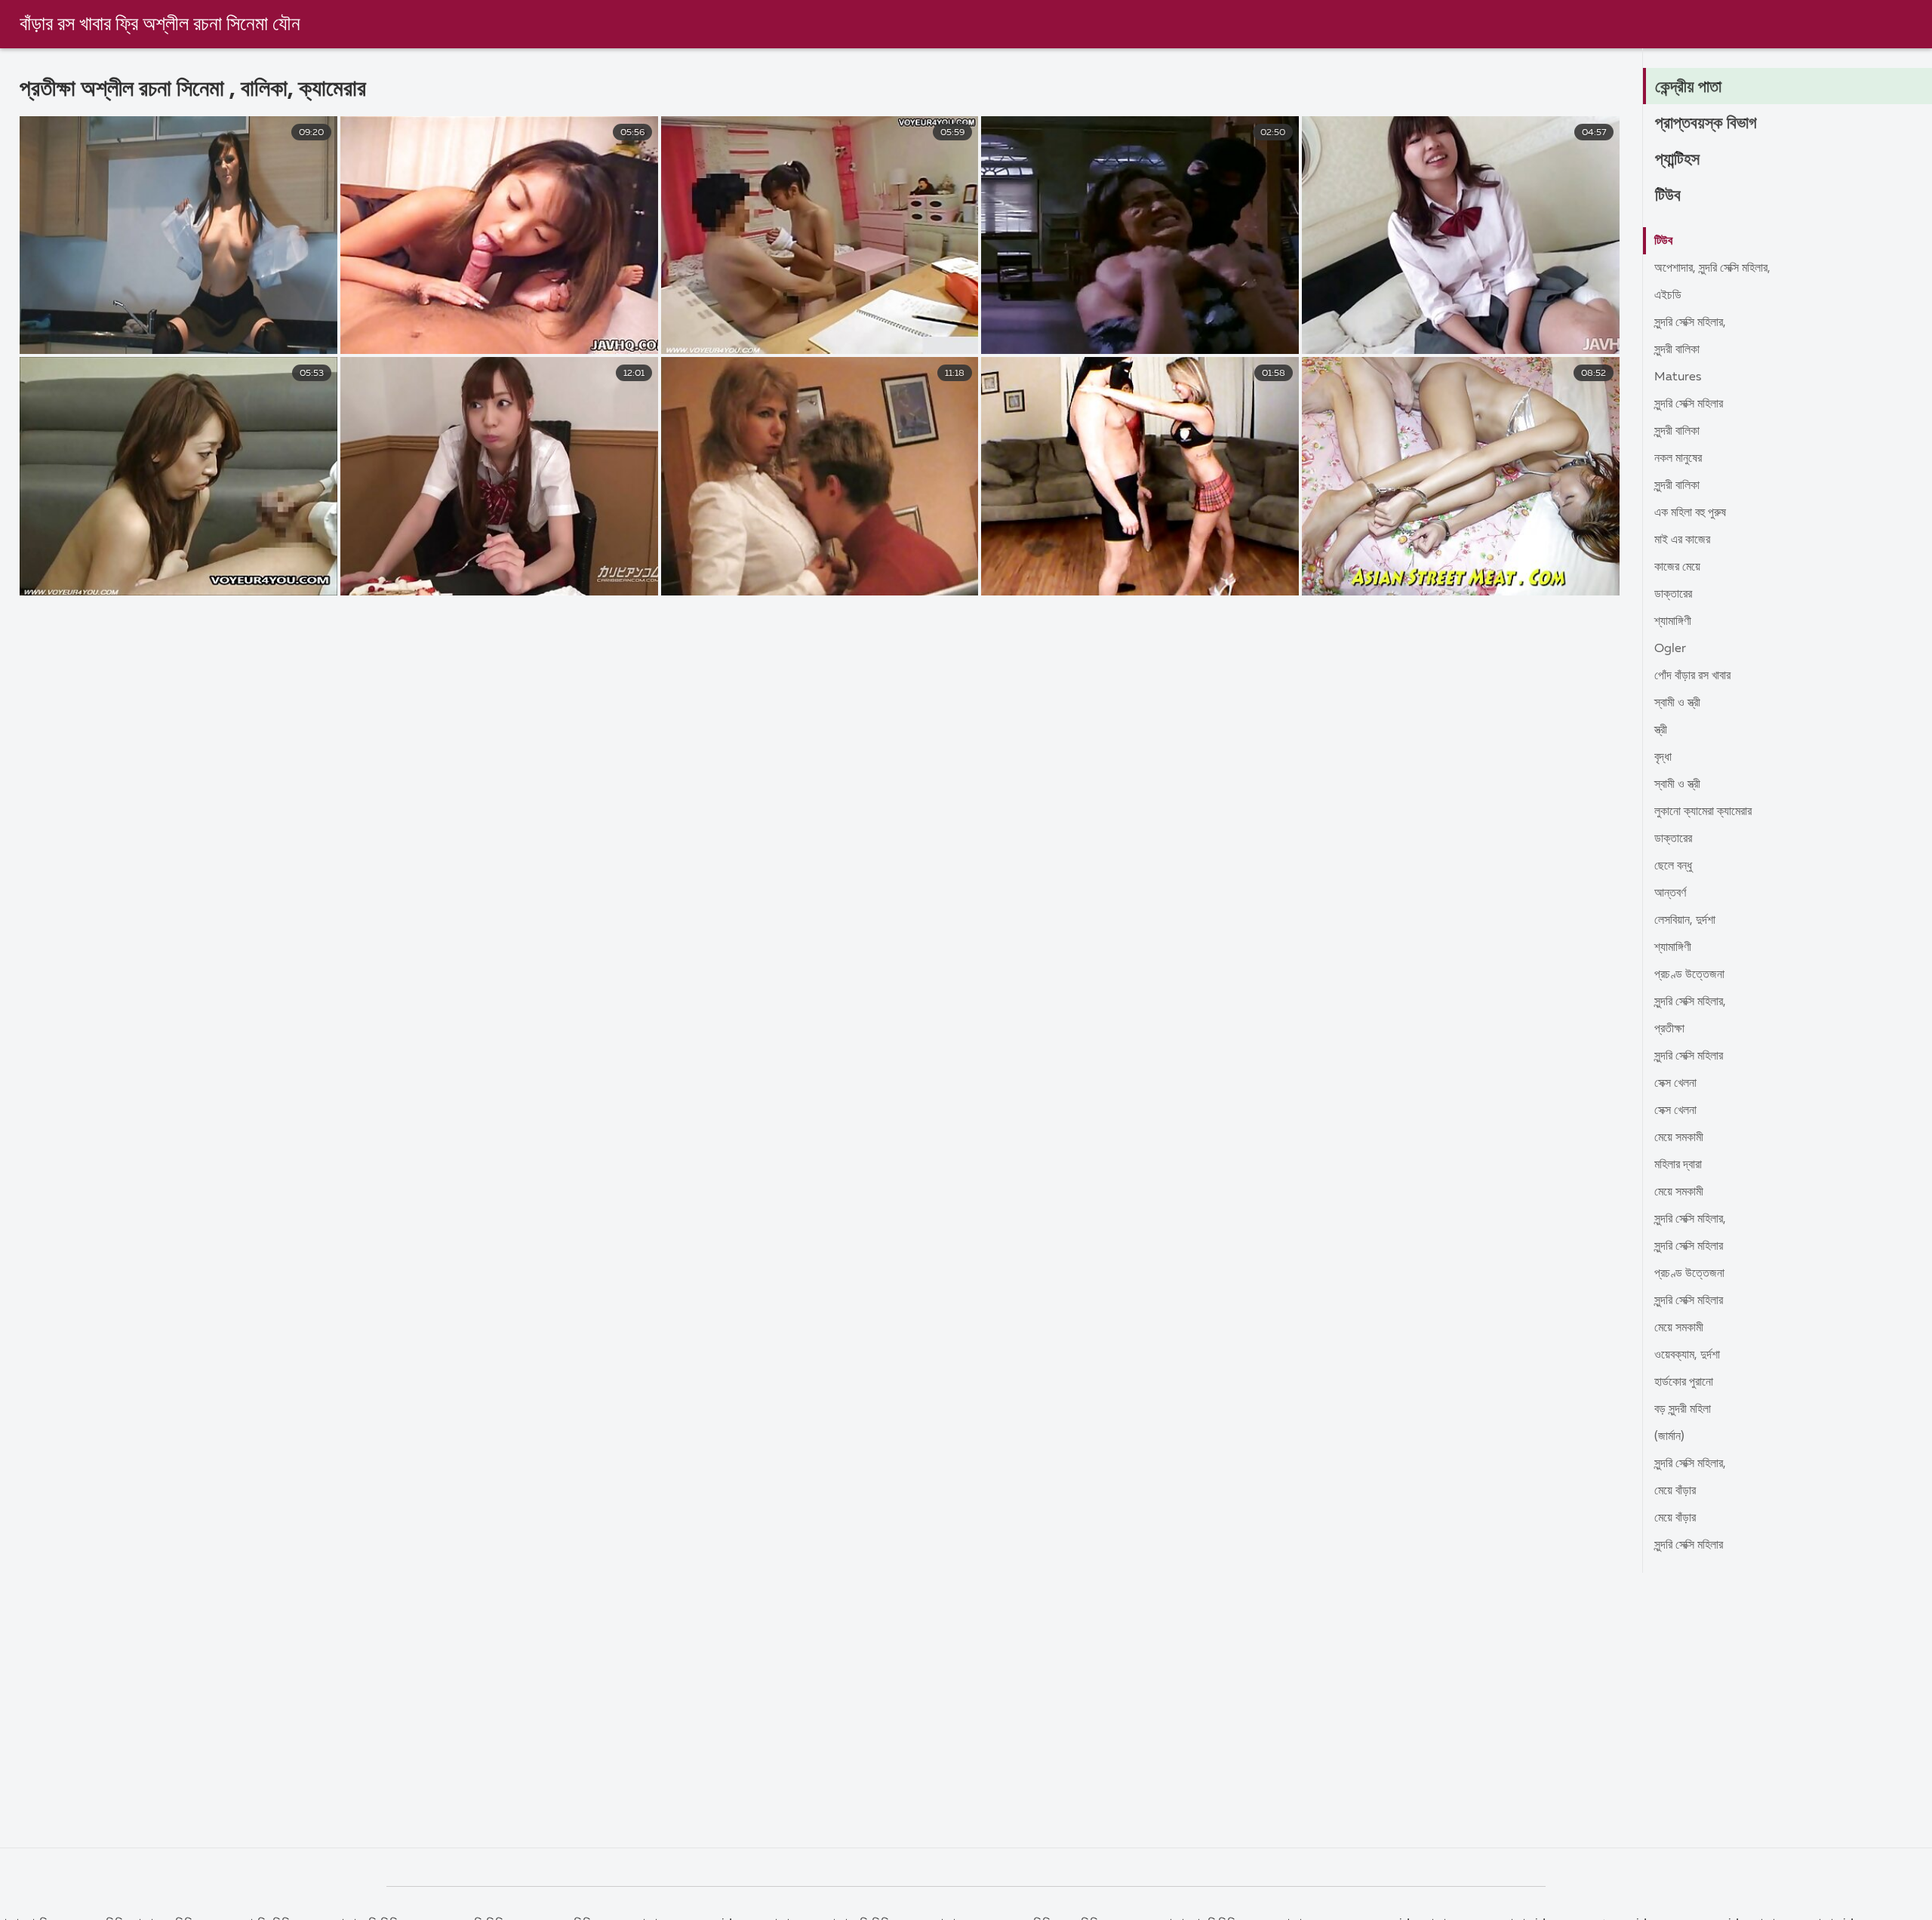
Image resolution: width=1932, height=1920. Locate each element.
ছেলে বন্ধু (1673, 866)
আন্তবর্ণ (1670, 894)
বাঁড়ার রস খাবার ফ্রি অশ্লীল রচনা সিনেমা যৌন (160, 25)
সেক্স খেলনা (1675, 1084)
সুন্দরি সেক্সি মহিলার (1689, 405)
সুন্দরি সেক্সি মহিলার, (1690, 323)
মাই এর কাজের (1682, 540)
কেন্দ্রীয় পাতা (1688, 88)
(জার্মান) (1669, 1437)
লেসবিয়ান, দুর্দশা (1685, 921)
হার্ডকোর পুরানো (1684, 1383)
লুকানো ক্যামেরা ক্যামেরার (1703, 812)
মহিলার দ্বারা (1678, 1165)
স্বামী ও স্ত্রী (1677, 703)
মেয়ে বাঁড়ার (1675, 1491)
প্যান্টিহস (1677, 160)
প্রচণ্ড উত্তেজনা (1689, 975)
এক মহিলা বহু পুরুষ (1690, 513)
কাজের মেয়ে (1677, 568)
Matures (1678, 377)
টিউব (1668, 196)
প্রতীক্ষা (1669, 1029)
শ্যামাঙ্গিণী (1673, 622)
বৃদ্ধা (1663, 758)
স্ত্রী (1661, 731)
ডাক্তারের (1673, 595)
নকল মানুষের (1678, 459)
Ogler (1670, 649)
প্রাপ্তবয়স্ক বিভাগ (1706, 124)
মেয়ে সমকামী (1679, 1138)
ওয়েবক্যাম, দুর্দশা (1687, 1355)
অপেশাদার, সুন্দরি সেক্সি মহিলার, (1712, 269)
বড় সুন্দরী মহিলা (1683, 1410)
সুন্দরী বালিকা (1677, 350)
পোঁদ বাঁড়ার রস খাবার (1692, 676)
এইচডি (1668, 296)
